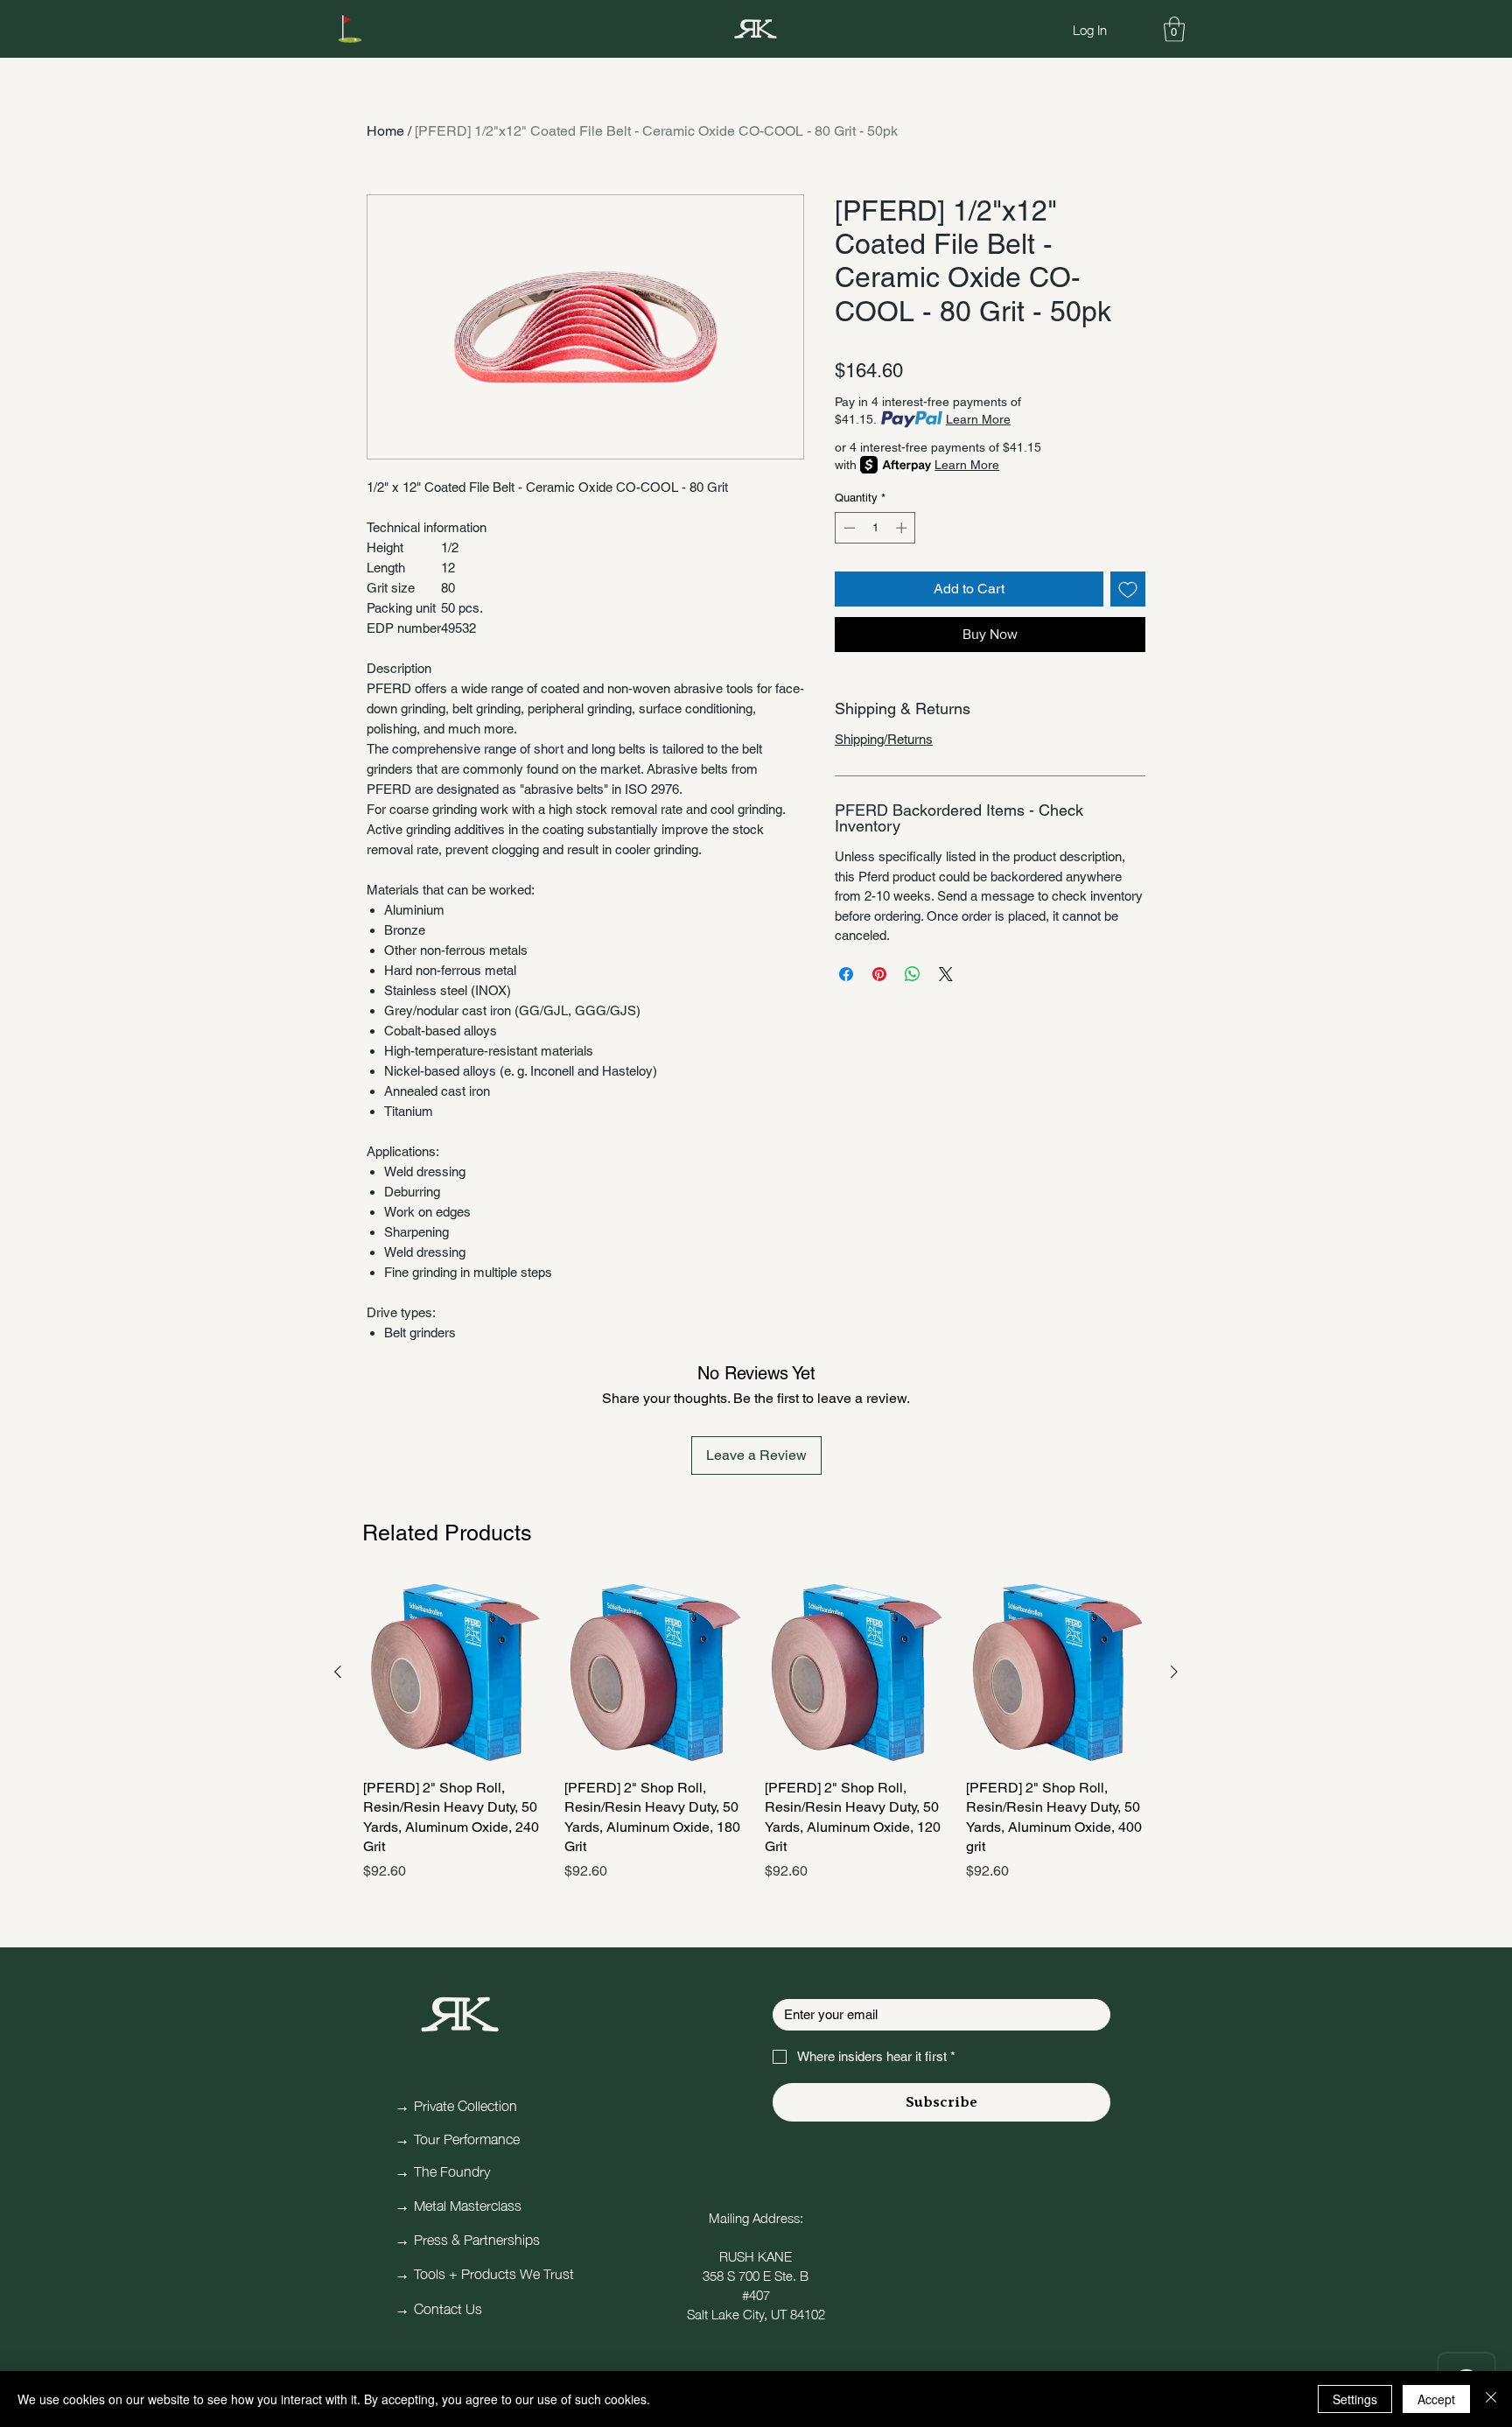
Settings (1355, 2399)
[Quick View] (455, 1673)
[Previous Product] (338, 1672)
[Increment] (903, 528)
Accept (1436, 2399)
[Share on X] (946, 974)
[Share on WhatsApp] (913, 974)
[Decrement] (848, 528)
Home (385, 131)
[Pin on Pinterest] (879, 974)
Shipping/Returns (884, 739)
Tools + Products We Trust (494, 2272)
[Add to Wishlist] (1128, 589)
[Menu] (350, 29)
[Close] (1491, 2399)
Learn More (978, 419)
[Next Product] (1174, 1672)
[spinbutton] (875, 528)
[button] (1174, 29)
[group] (756, 1731)
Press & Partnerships (477, 2238)
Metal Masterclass (468, 2204)
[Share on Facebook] (846, 974)
